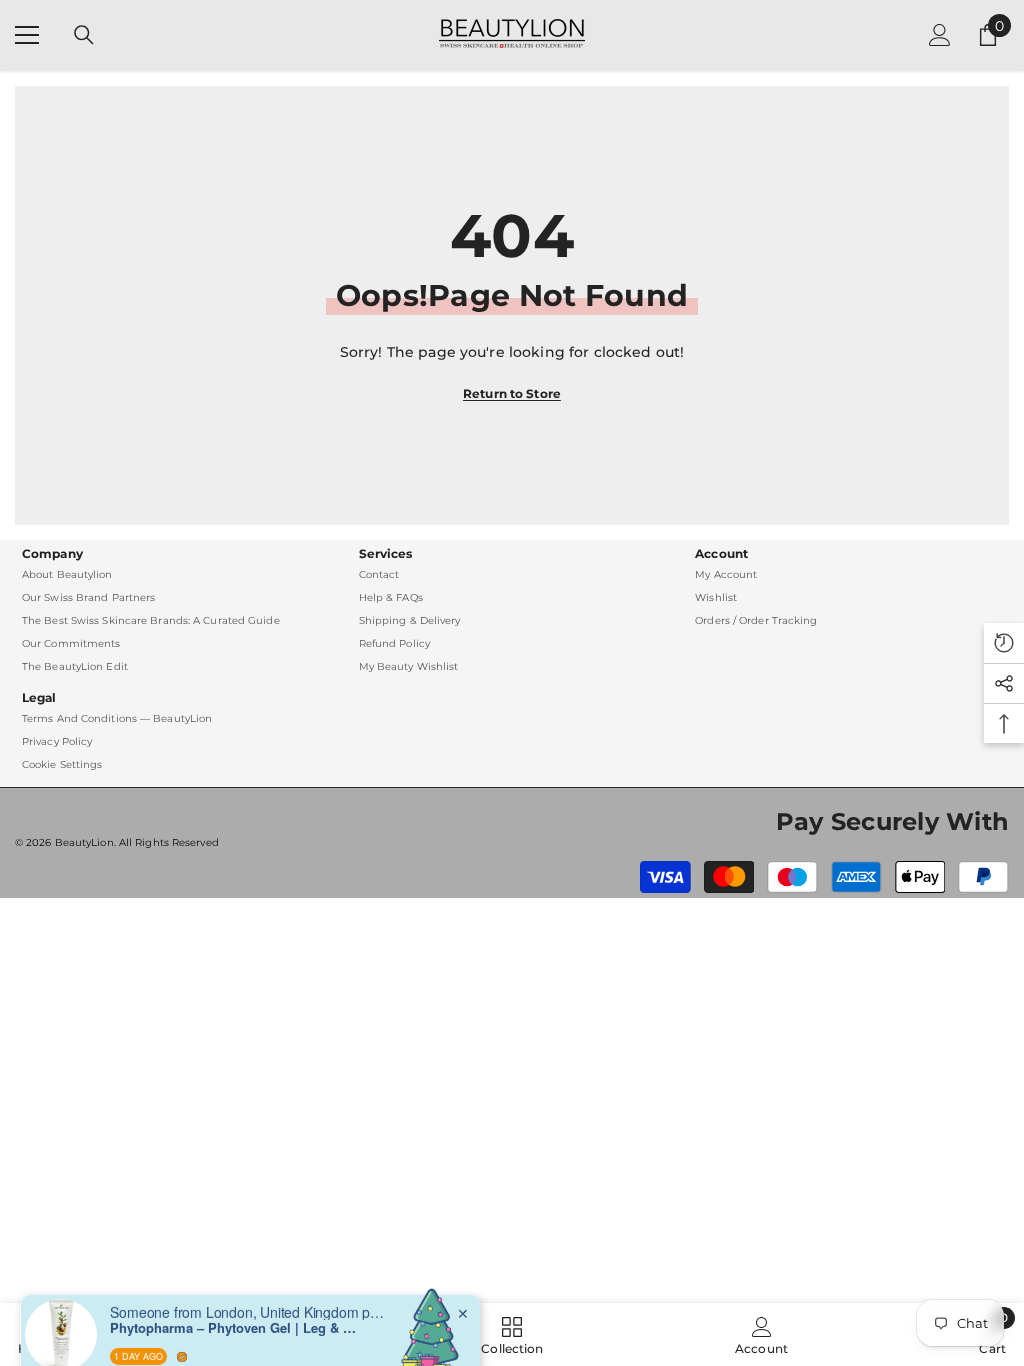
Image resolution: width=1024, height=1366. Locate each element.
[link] (761, 1334)
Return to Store (512, 393)
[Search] (84, 35)
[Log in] (940, 35)
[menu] (27, 35)
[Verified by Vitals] (182, 1331)
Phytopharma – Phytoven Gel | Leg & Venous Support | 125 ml (235, 1303)
